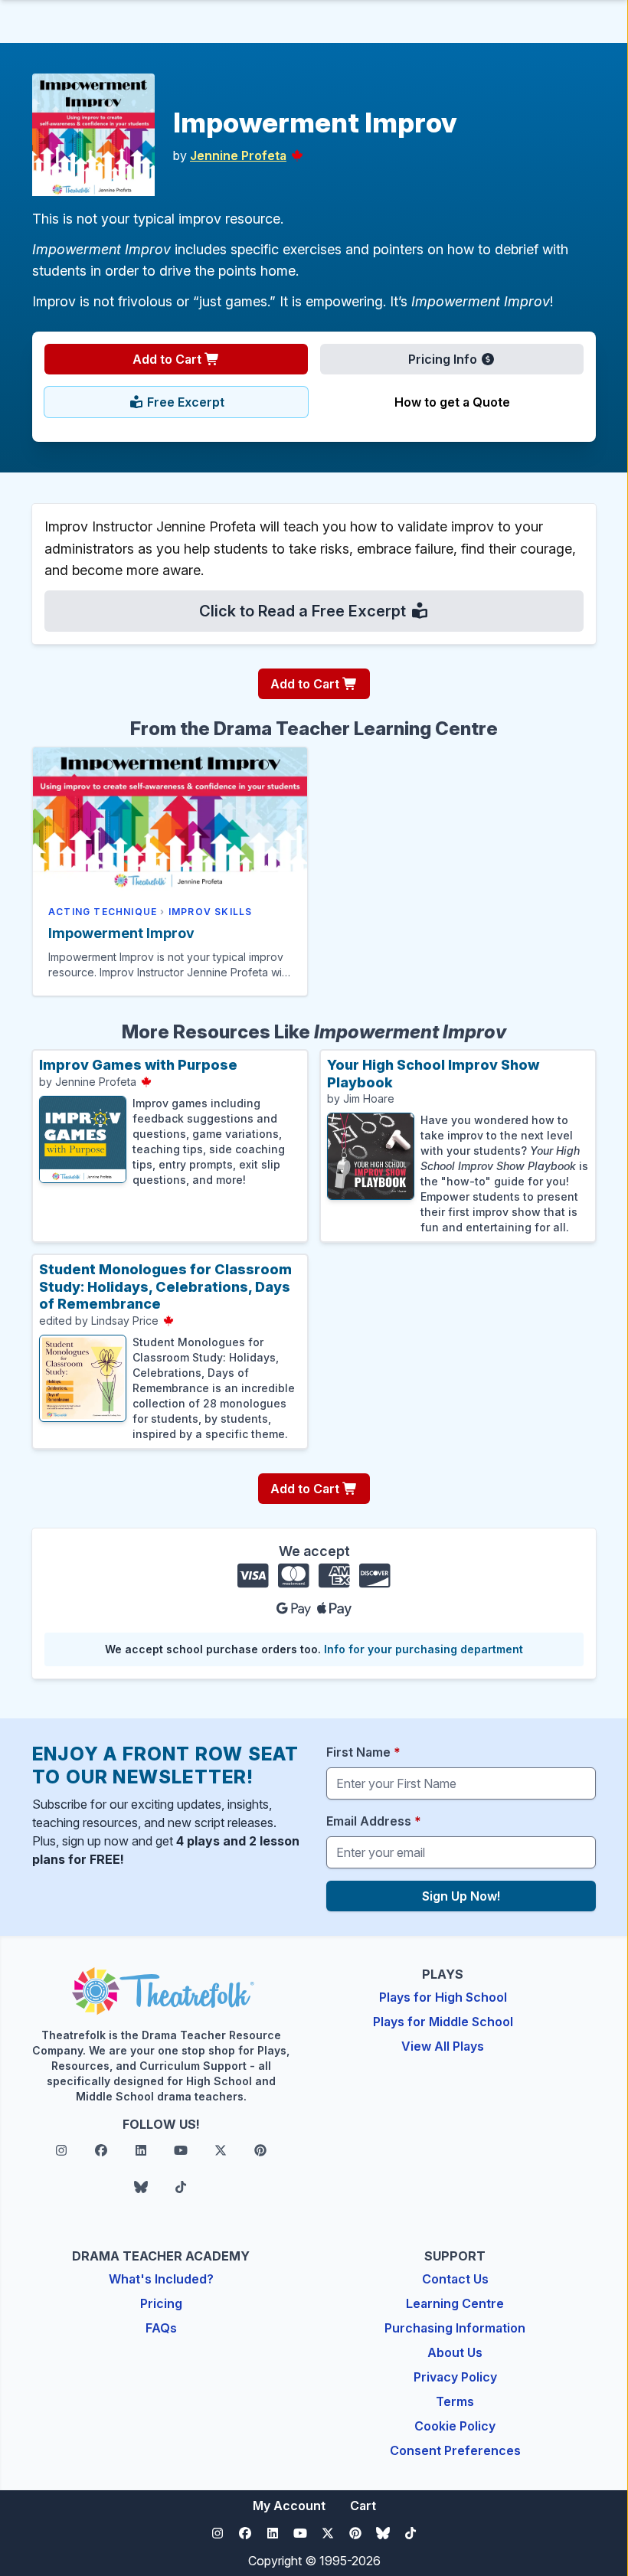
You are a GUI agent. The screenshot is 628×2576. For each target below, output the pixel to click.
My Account (289, 2506)
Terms (455, 2401)
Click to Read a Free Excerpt (304, 611)
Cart (363, 2506)
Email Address (374, 1821)
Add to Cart (168, 359)
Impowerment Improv (121, 933)
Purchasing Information (455, 2328)
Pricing (161, 2303)
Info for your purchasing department (424, 1649)
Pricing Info (444, 359)
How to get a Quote (452, 402)
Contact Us (455, 2279)
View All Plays (443, 2046)
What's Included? (161, 2279)
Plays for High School (443, 1997)
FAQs (161, 2328)
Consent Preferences (455, 2450)
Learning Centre (455, 2303)
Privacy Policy (455, 2377)
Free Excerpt (184, 402)
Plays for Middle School (443, 2022)
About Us (455, 2352)
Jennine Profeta (238, 155)
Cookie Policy (455, 2426)
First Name (363, 1752)
